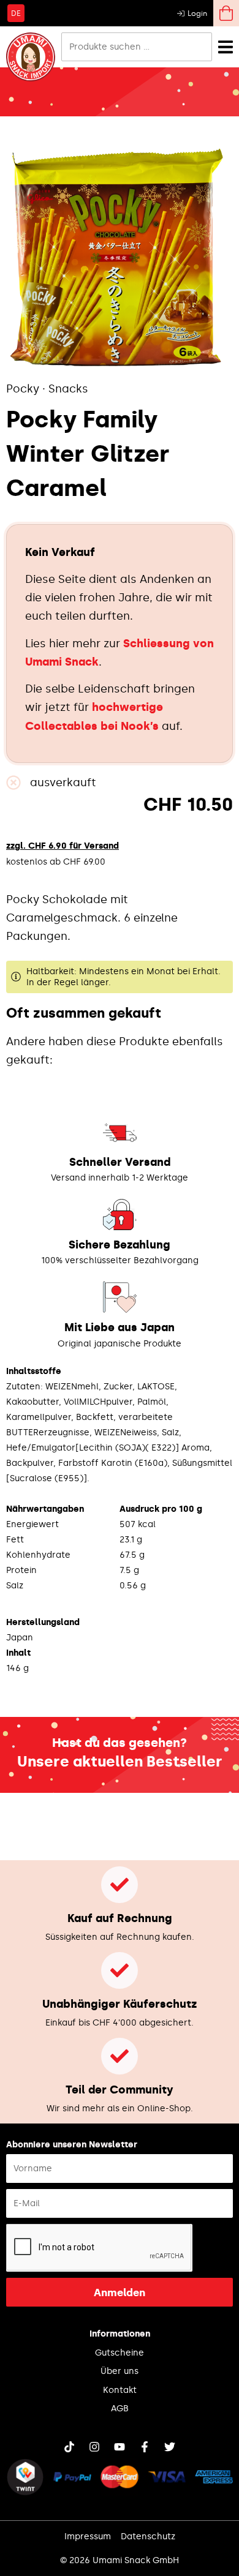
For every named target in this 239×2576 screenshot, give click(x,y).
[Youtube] (120, 2447)
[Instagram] (94, 2447)
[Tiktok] (69, 2447)
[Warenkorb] (226, 13)
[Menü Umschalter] (226, 47)
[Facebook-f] (145, 2447)
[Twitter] (170, 2447)
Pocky (23, 389)
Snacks (68, 389)
